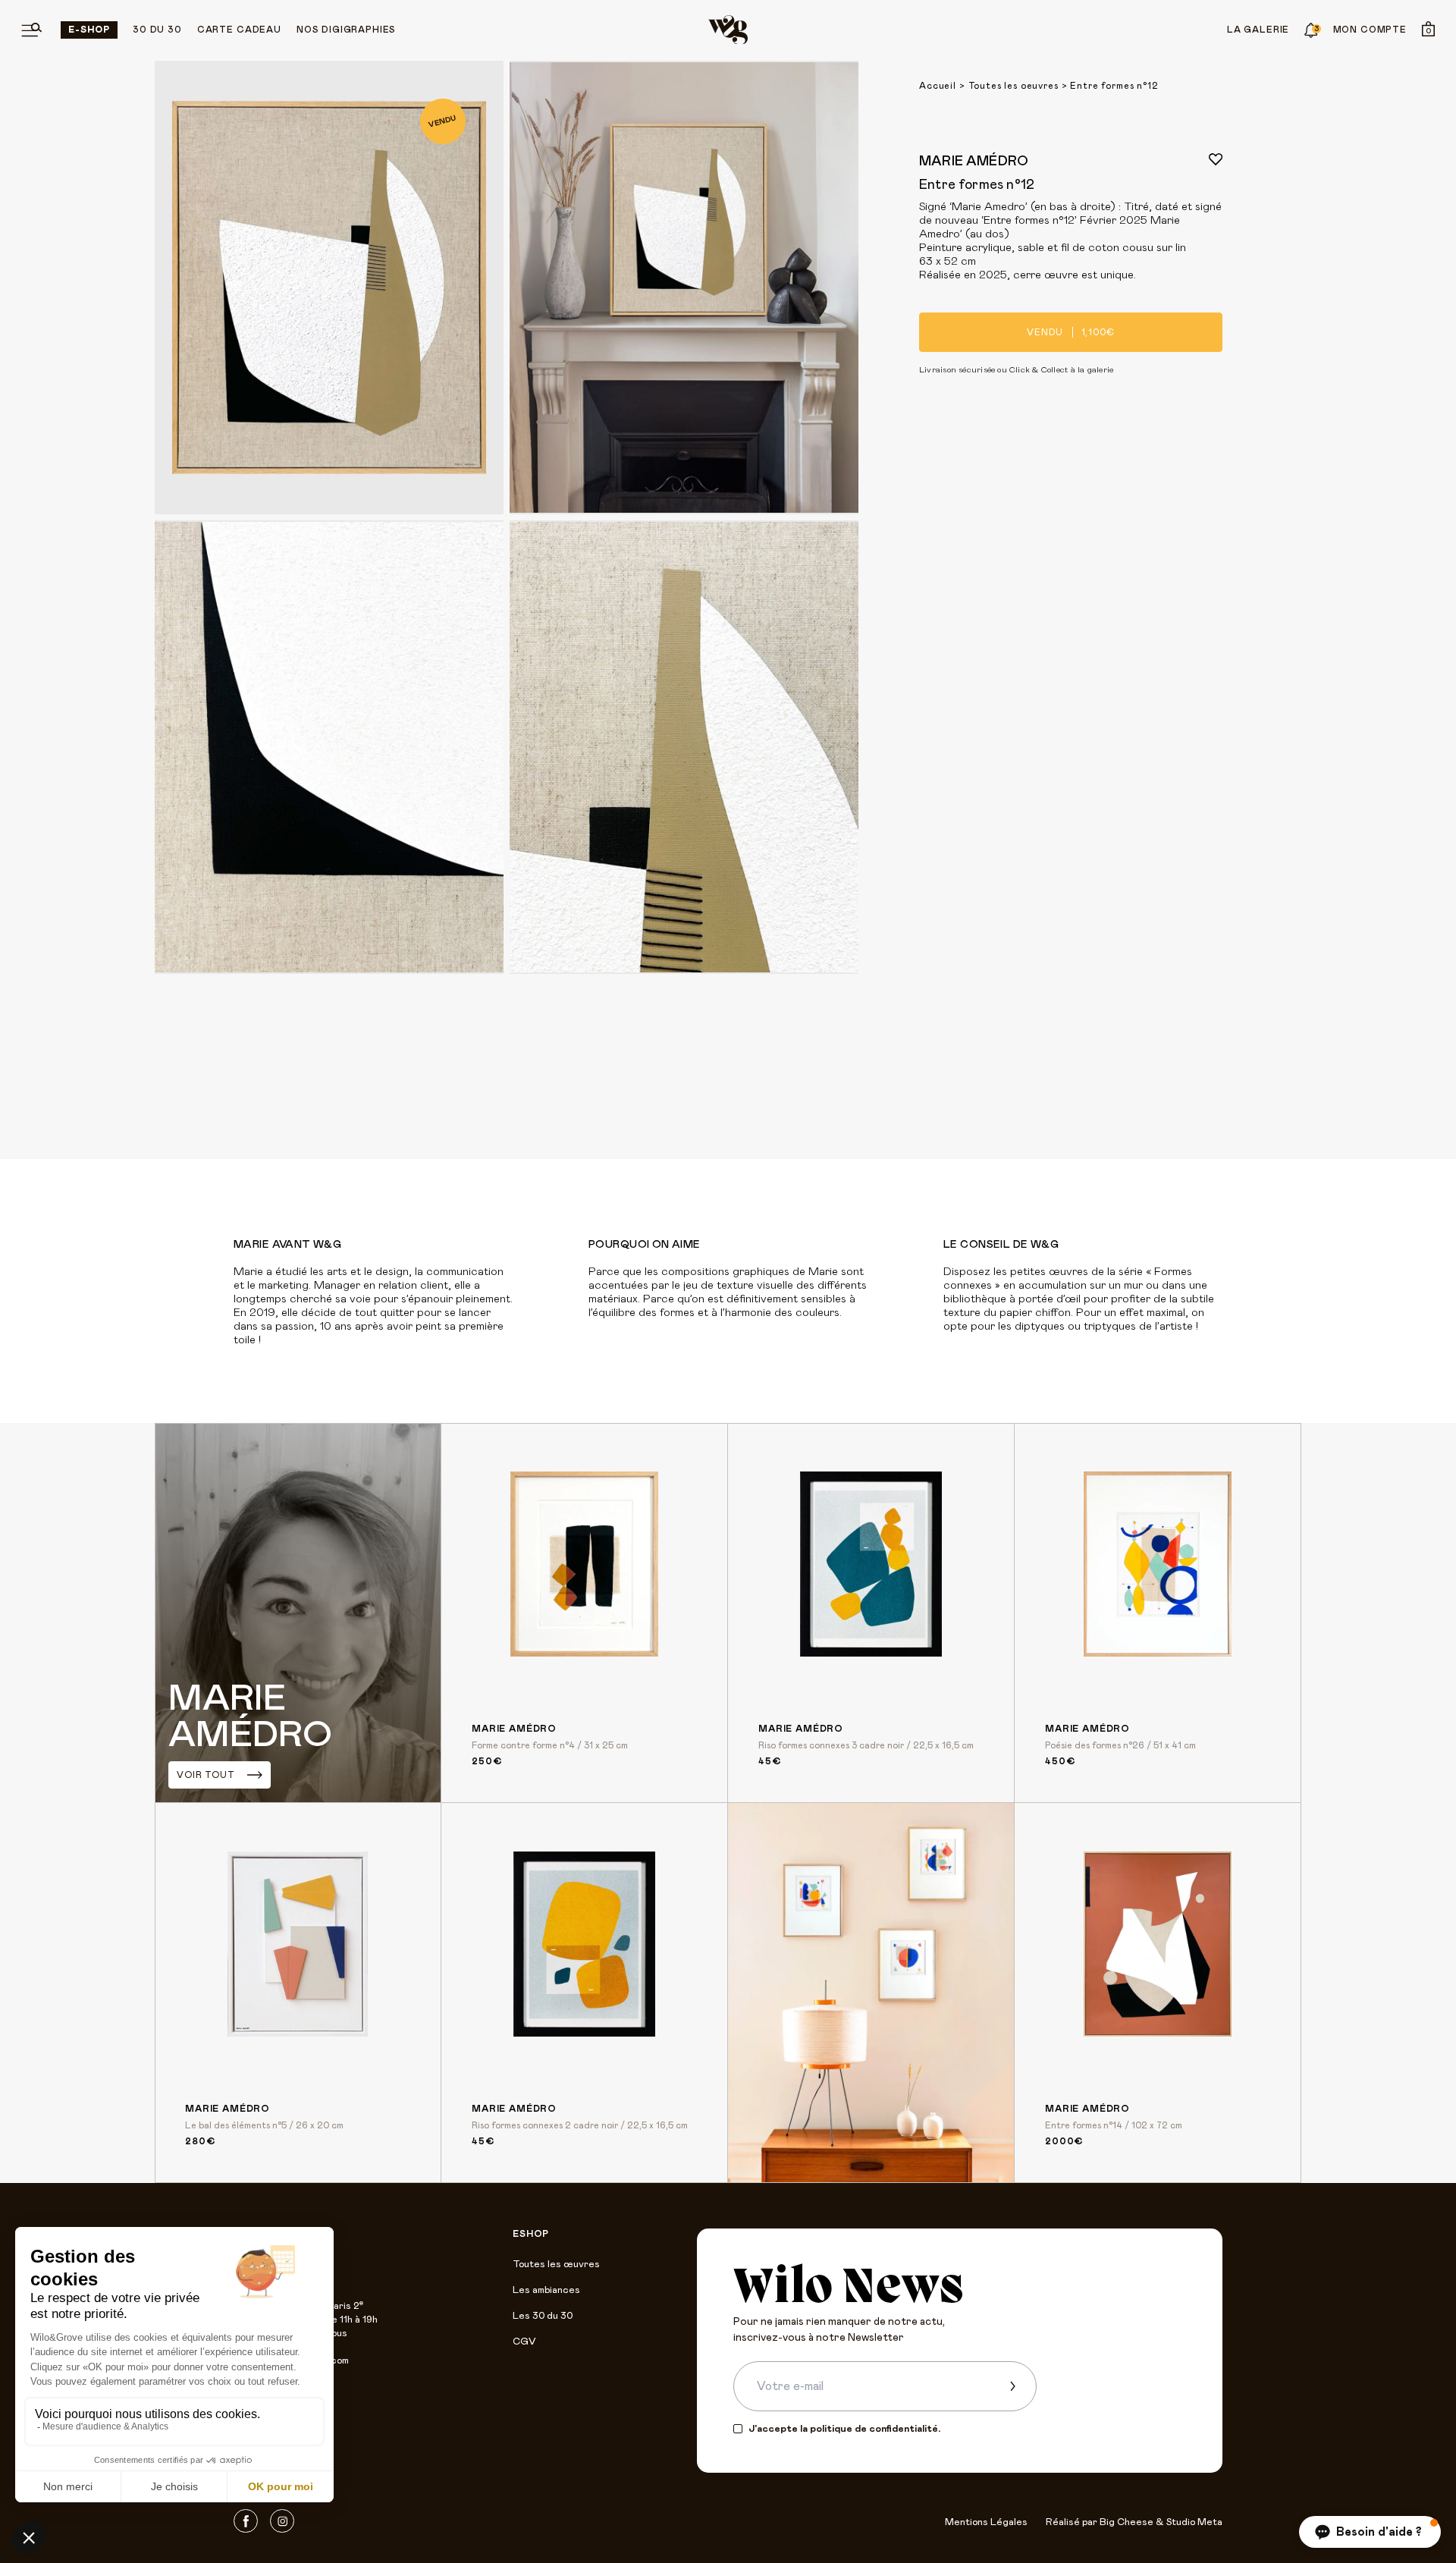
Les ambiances (546, 2290)
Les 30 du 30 (543, 2316)
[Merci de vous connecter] (1216, 159)
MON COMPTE (1370, 30)
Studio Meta (1194, 2522)
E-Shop (89, 30)
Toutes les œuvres (556, 2265)
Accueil (938, 86)
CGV (524, 2342)
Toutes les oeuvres (1014, 86)
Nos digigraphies (346, 30)
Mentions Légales (986, 2522)
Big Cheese (1127, 2522)
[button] (1370, 2532)
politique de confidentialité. (875, 2429)
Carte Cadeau (239, 30)
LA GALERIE (1258, 30)
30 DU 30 (157, 30)
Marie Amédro (974, 162)
